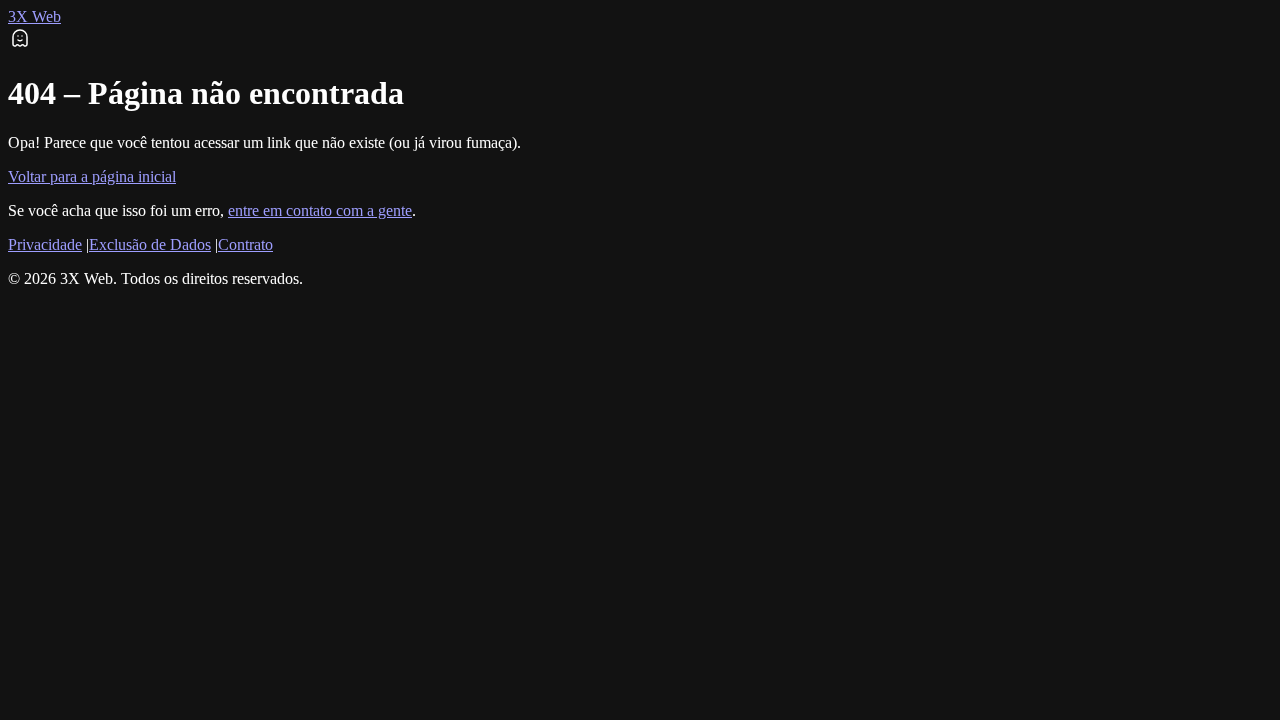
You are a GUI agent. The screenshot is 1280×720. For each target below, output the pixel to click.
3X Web (34, 16)
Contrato (245, 244)
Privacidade (45, 244)
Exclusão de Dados (150, 244)
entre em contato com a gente (320, 210)
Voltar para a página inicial (92, 176)
